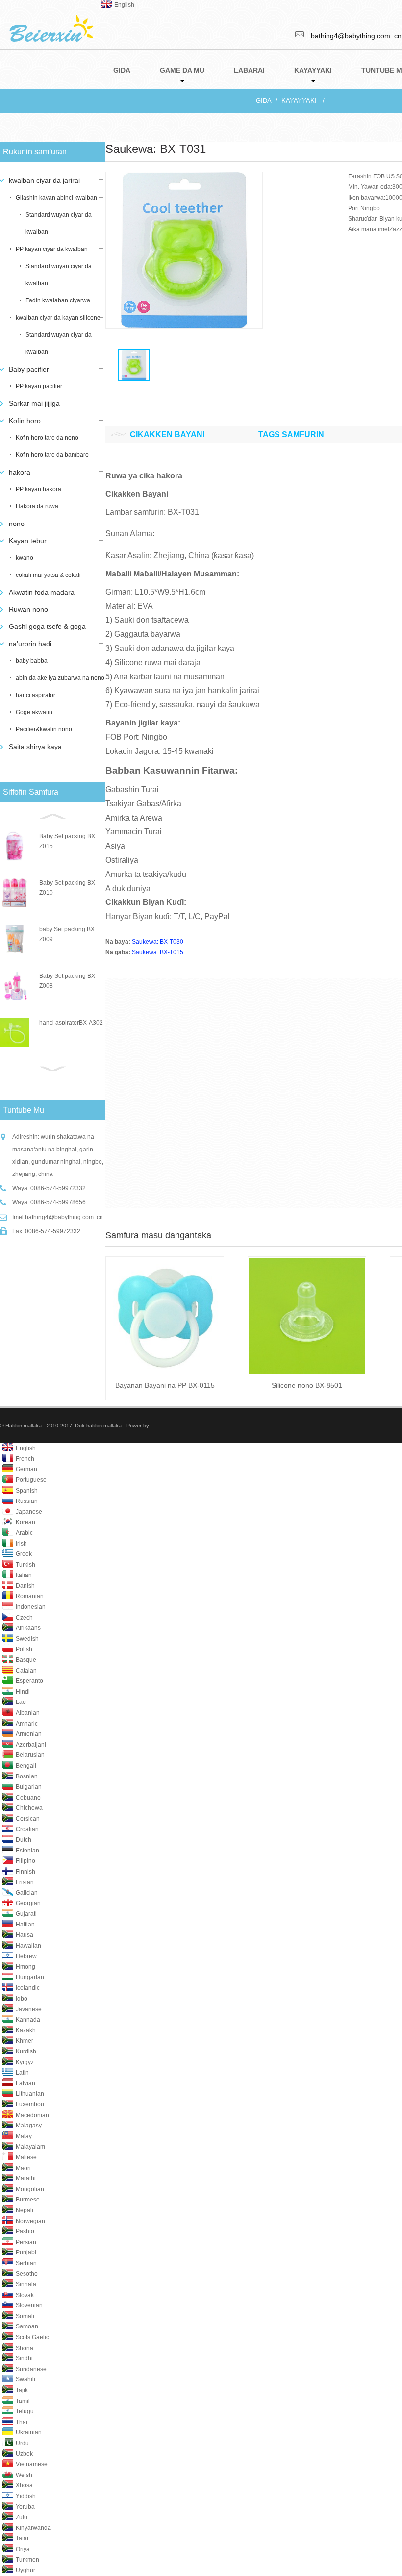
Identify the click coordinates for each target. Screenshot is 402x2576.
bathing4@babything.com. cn (64, 1217)
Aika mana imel (369, 229)
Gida (264, 101)
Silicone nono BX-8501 (307, 1385)
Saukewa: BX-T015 (158, 952)
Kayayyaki (299, 101)
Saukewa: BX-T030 (158, 942)
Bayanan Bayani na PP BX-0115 (165, 1385)
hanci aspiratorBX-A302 (71, 1023)
